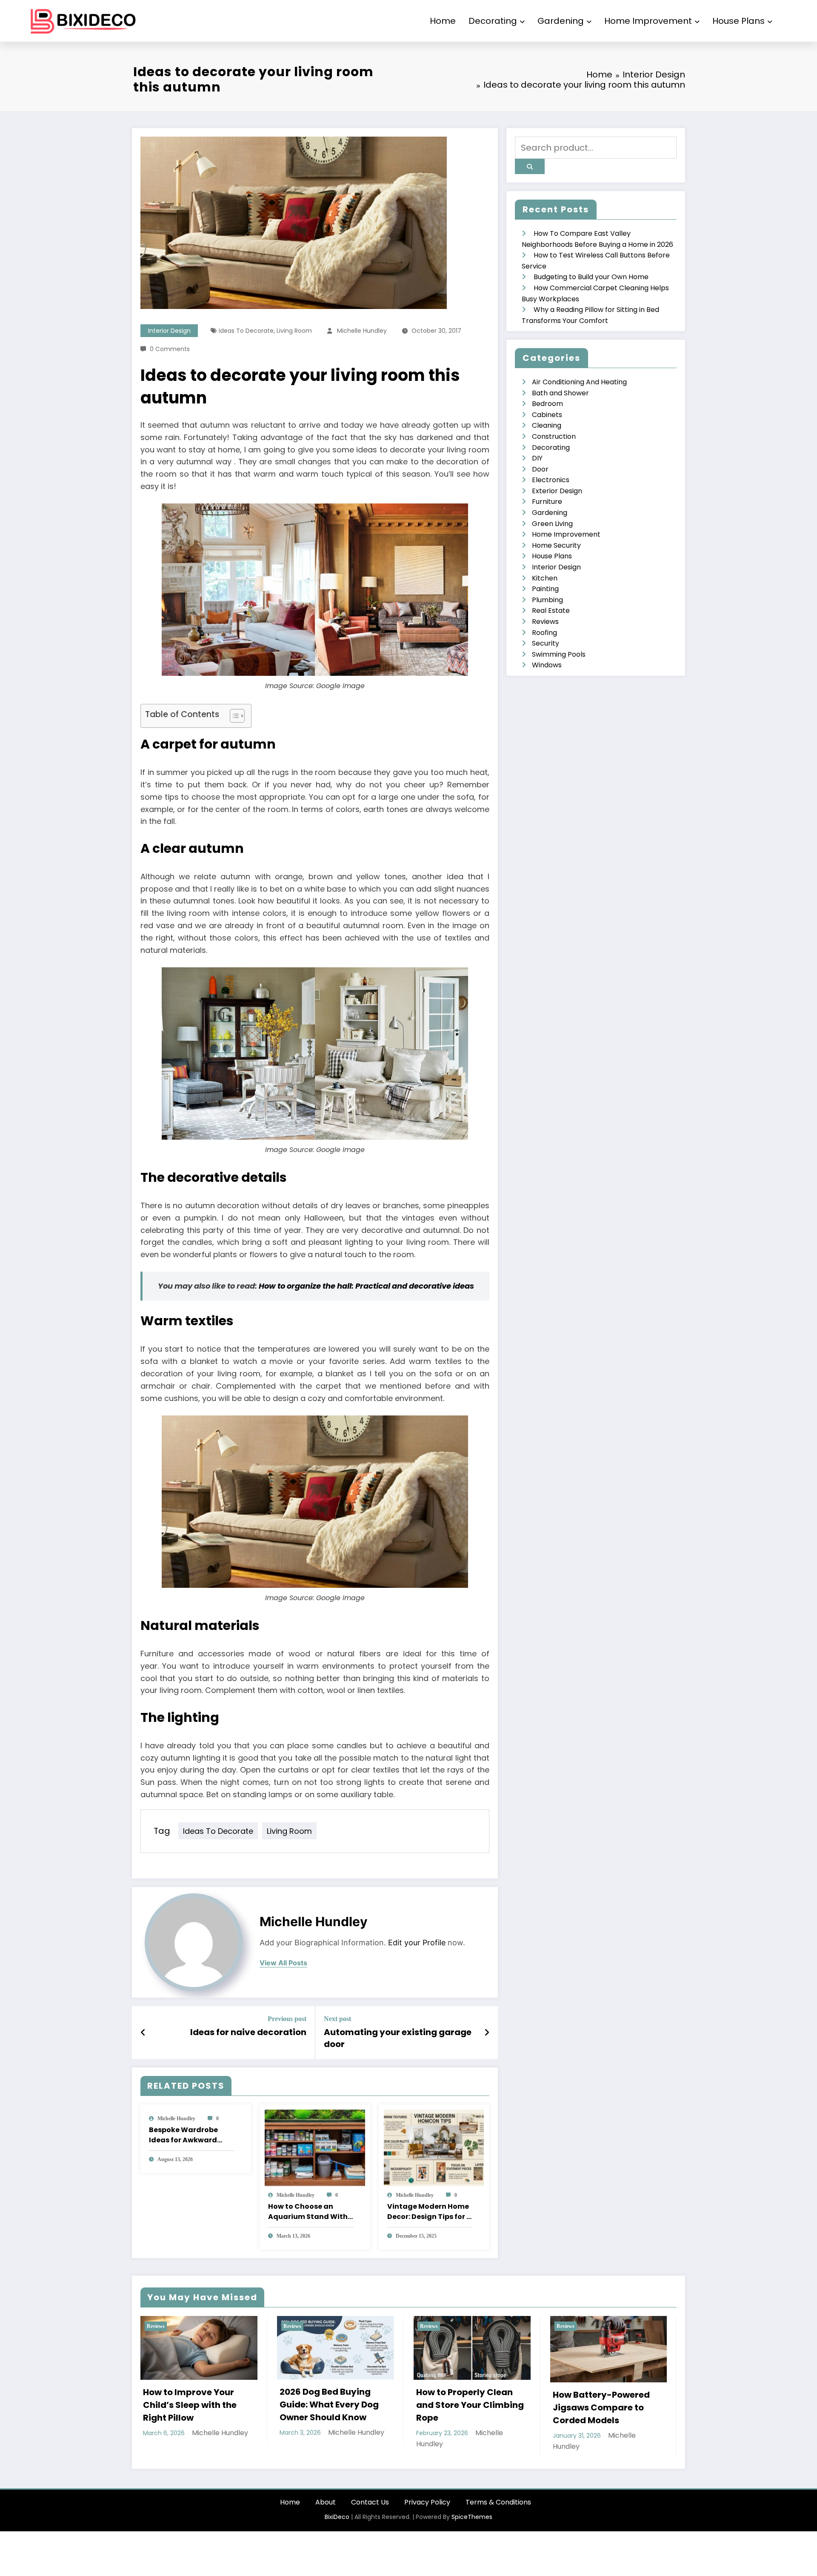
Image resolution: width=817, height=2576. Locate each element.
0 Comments (170, 349)
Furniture (547, 502)
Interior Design (169, 331)
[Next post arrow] (487, 2033)
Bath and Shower (560, 393)
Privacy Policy (427, 2502)
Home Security (556, 545)
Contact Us (370, 2502)
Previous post (287, 2019)
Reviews (545, 622)
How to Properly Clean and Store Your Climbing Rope (333, 2405)
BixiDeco (337, 2517)
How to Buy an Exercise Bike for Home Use (602, 2398)
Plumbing (547, 600)
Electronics (551, 480)
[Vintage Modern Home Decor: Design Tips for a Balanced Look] (434, 2147)
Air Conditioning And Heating (579, 382)
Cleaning (547, 425)
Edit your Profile (417, 1943)
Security (546, 643)
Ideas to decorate (246, 331)
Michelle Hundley (362, 331)
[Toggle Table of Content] (233, 716)
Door (540, 469)
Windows (547, 665)
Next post (337, 2019)
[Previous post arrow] (143, 2033)
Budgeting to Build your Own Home (591, 277)
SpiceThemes (472, 2517)
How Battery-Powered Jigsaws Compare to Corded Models (465, 2407)
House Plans (738, 21)
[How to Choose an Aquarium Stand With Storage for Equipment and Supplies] (315, 2147)
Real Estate (551, 610)
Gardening (561, 21)
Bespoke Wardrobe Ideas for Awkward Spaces (183, 2135)
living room (294, 331)
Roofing (544, 633)
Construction (554, 436)
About (326, 2502)
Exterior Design (557, 491)
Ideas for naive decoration (248, 2032)
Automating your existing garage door (398, 2038)
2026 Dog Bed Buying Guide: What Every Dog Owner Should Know (193, 2404)
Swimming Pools (559, 654)
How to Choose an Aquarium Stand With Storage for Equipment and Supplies (310, 2212)
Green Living (552, 524)
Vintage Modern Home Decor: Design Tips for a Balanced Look (429, 2212)
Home (443, 21)
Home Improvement (648, 21)
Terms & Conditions (498, 2502)
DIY (537, 458)
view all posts (283, 1963)
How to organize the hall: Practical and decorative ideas (366, 1286)
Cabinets (547, 415)
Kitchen (545, 578)
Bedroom (547, 404)
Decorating (493, 21)
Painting (545, 589)
